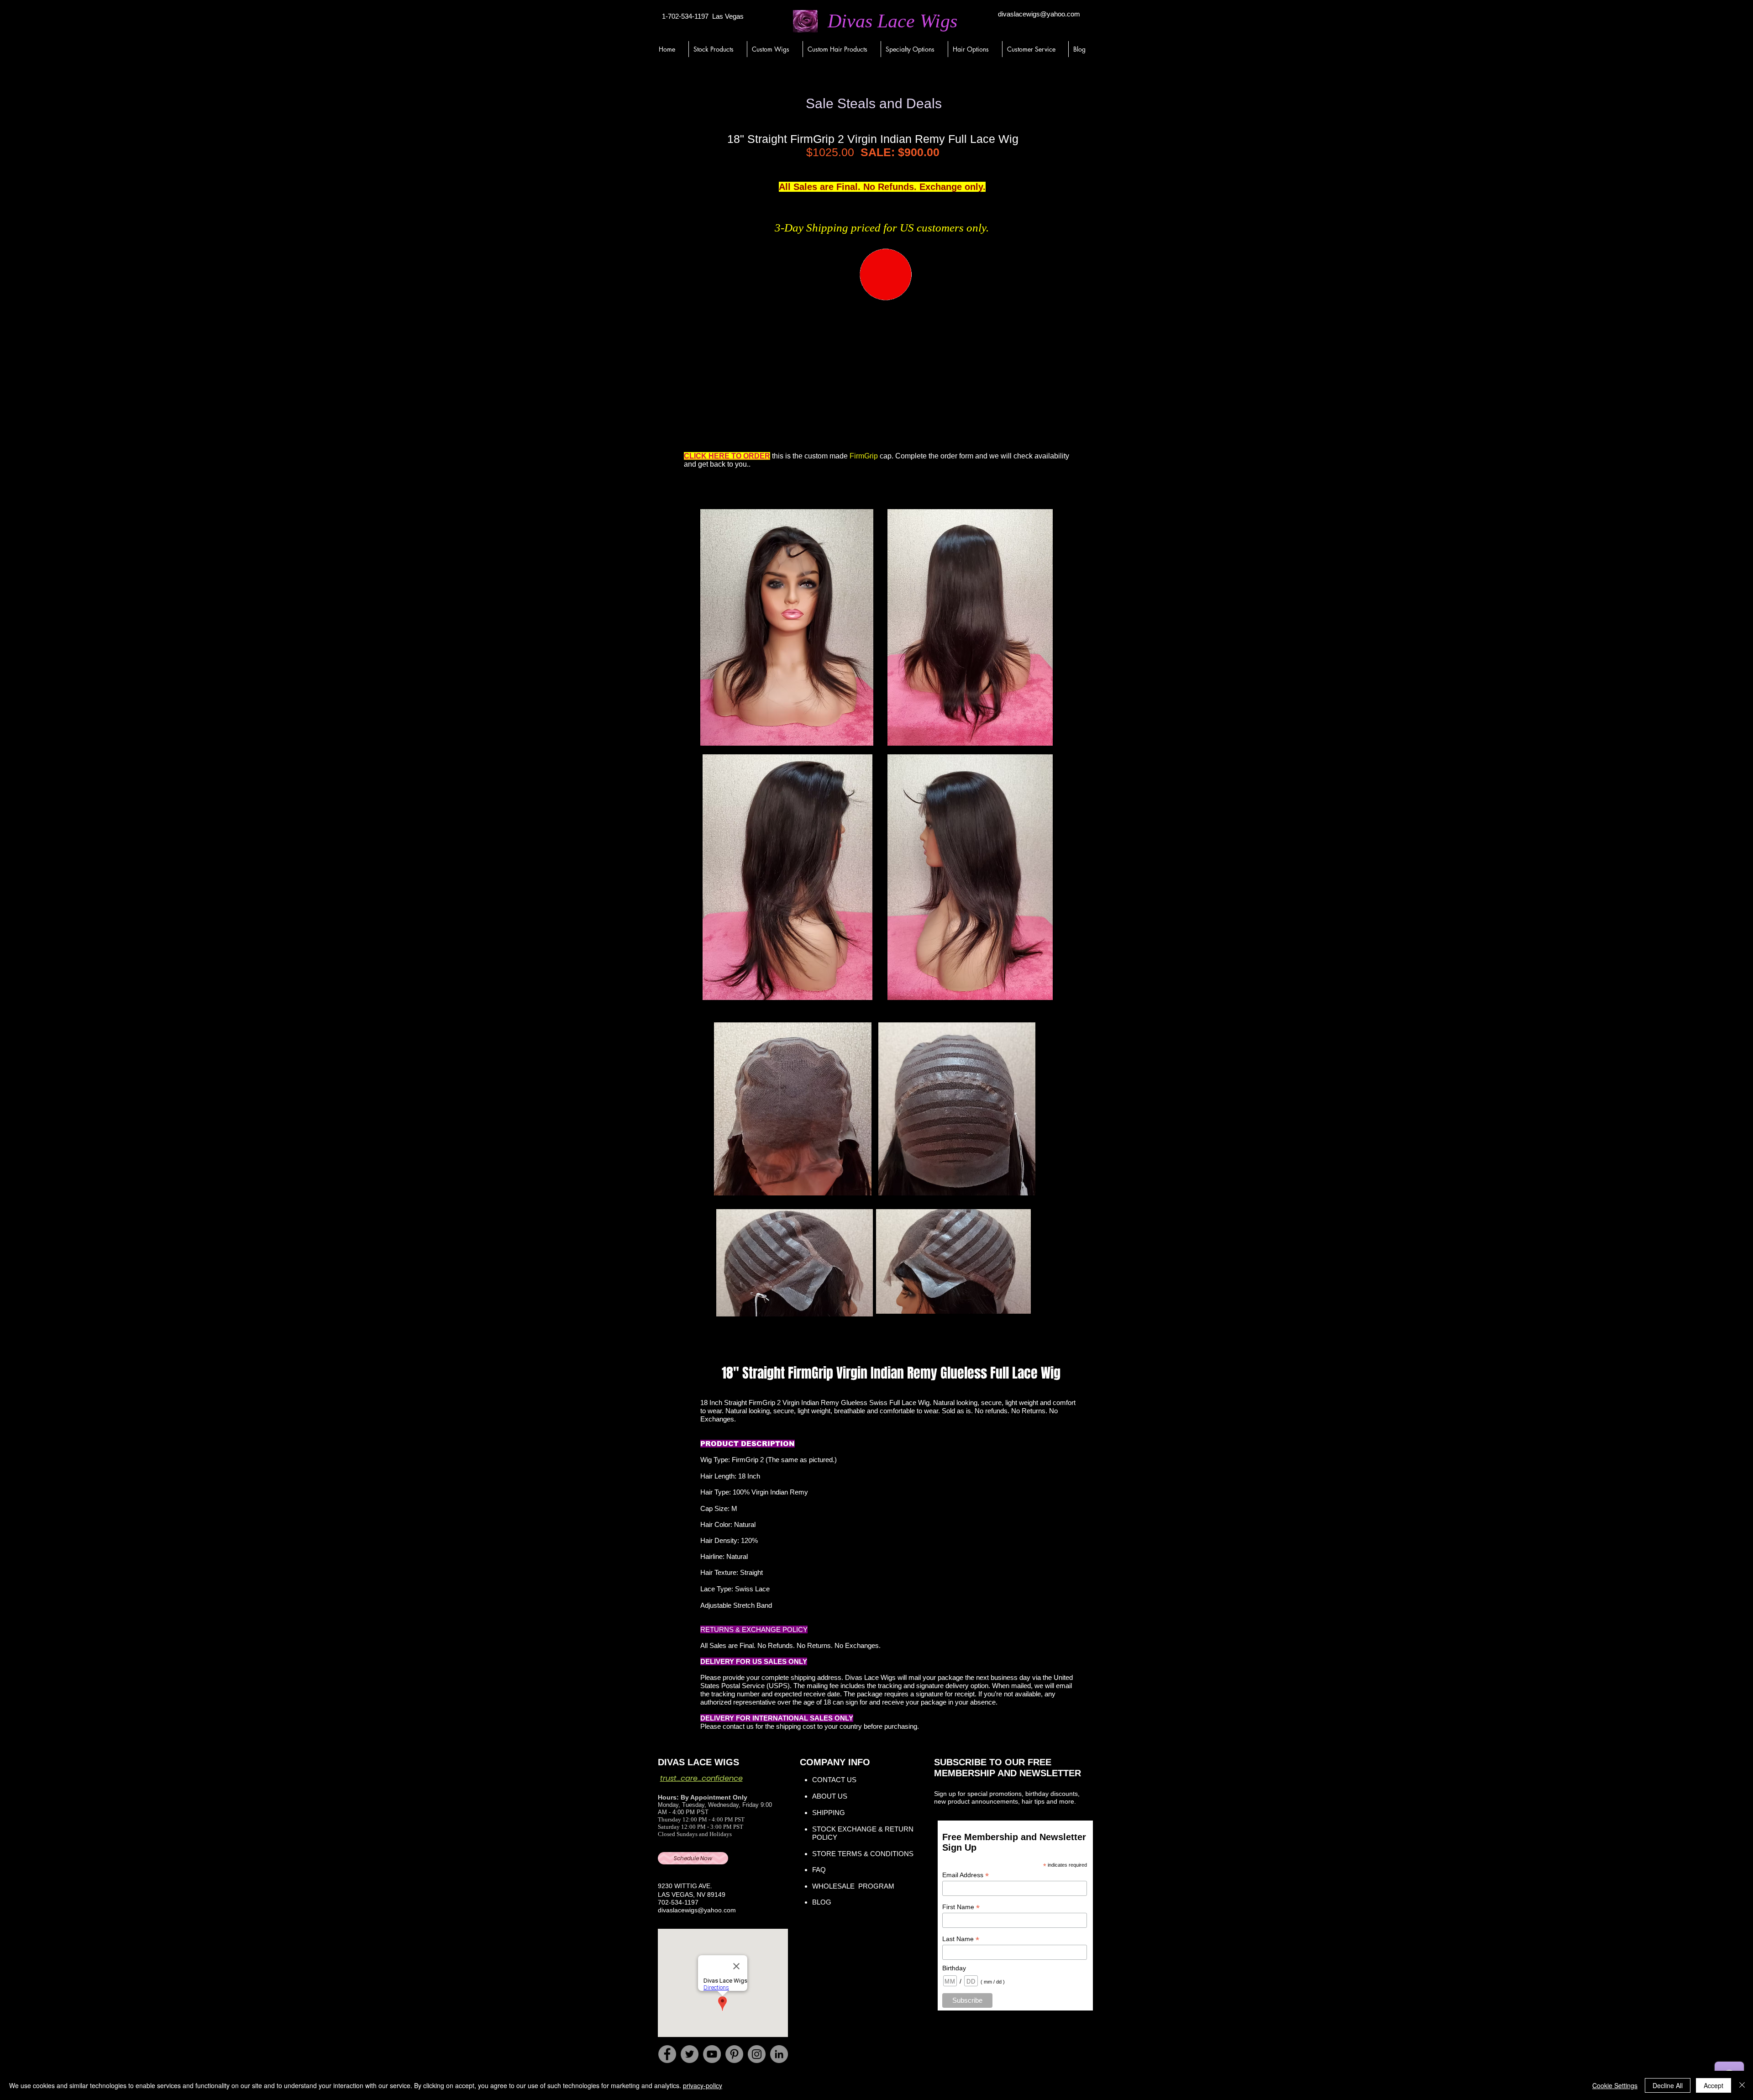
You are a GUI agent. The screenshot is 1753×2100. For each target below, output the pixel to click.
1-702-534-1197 (685, 16)
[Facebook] (667, 2054)
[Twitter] (690, 2054)
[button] (718, 49)
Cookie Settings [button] (1615, 2085)
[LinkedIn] (779, 2054)
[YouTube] (712, 2054)
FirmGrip (864, 456)
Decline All (1668, 2085)
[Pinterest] (734, 2054)
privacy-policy (703, 2085)
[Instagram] (757, 2054)
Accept (1714, 2085)
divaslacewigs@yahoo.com (1039, 14)
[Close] (1742, 2085)
